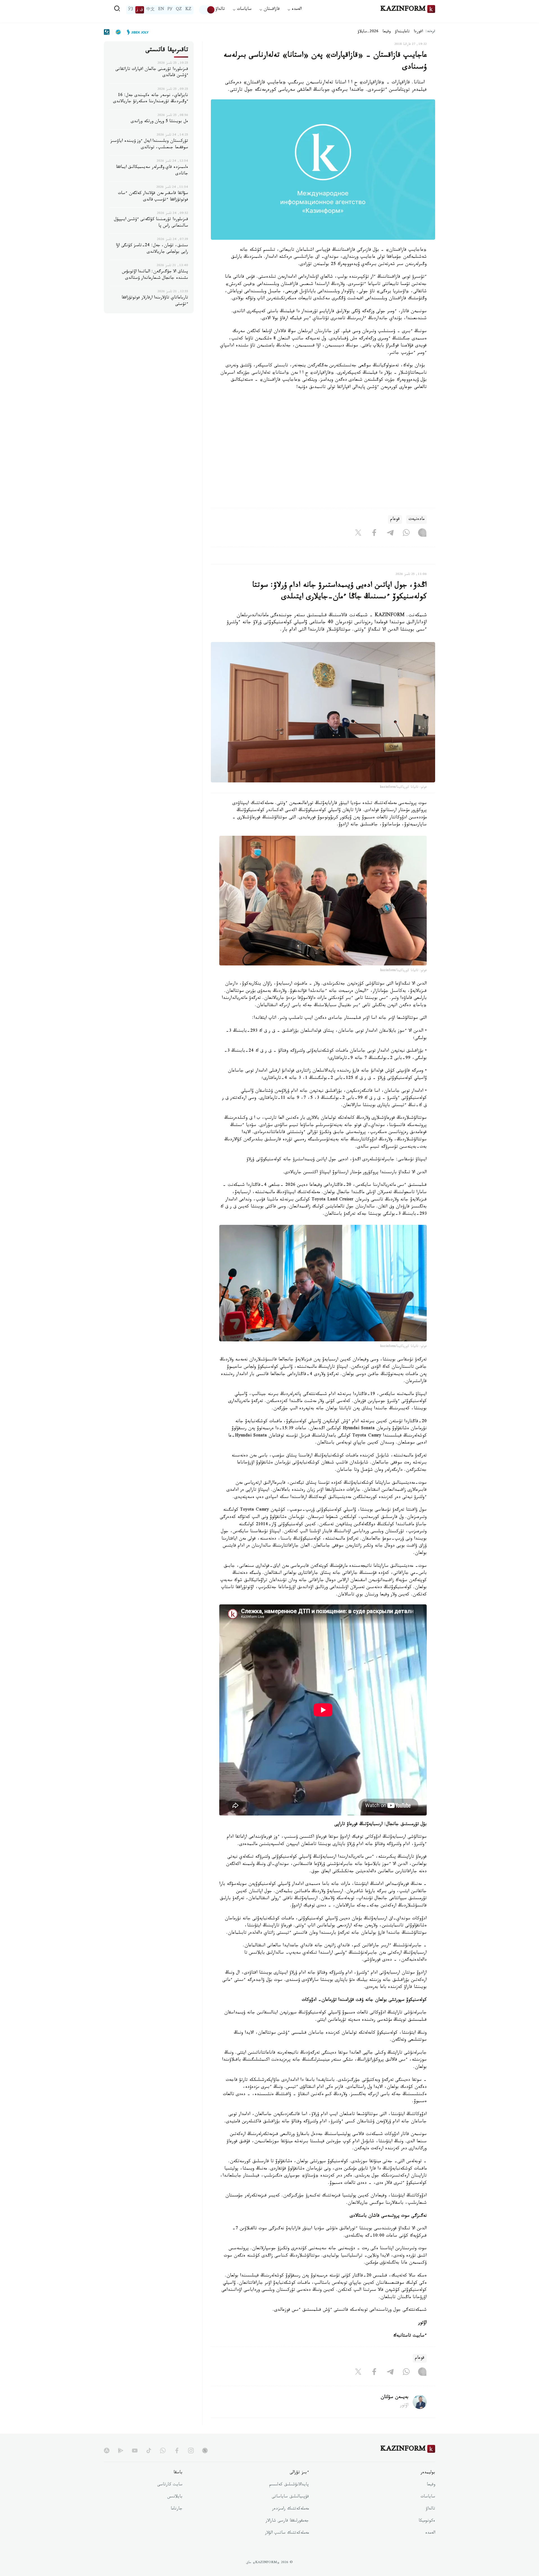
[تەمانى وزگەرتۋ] (207, 10)
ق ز (140, 10)
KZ (188, 10)
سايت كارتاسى (170, 2485)
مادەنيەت (416, 519)
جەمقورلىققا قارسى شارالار (287, 2521)
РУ (170, 10)
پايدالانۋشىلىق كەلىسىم (289, 2485)
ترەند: (430, 32)
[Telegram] (390, 534)
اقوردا (418, 32)
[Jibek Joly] (136, 32)
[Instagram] (422, 534)
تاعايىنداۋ (402, 32)
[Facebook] (374, 534)
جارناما (177, 2509)
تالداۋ (220, 10)
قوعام (395, 519)
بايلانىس (175, 2497)
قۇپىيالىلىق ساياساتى (290, 2497)
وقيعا (387, 32)
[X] (358, 534)
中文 (150, 10)
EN (161, 10)
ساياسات (428, 2497)
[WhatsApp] (406, 534)
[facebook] (177, 2451)
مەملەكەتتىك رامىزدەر (290, 2509)
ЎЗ (131, 10)
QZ (179, 10)
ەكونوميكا (427, 2521)
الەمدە (430, 2533)
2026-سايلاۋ (368, 32)
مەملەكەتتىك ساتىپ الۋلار (287, 2533)
